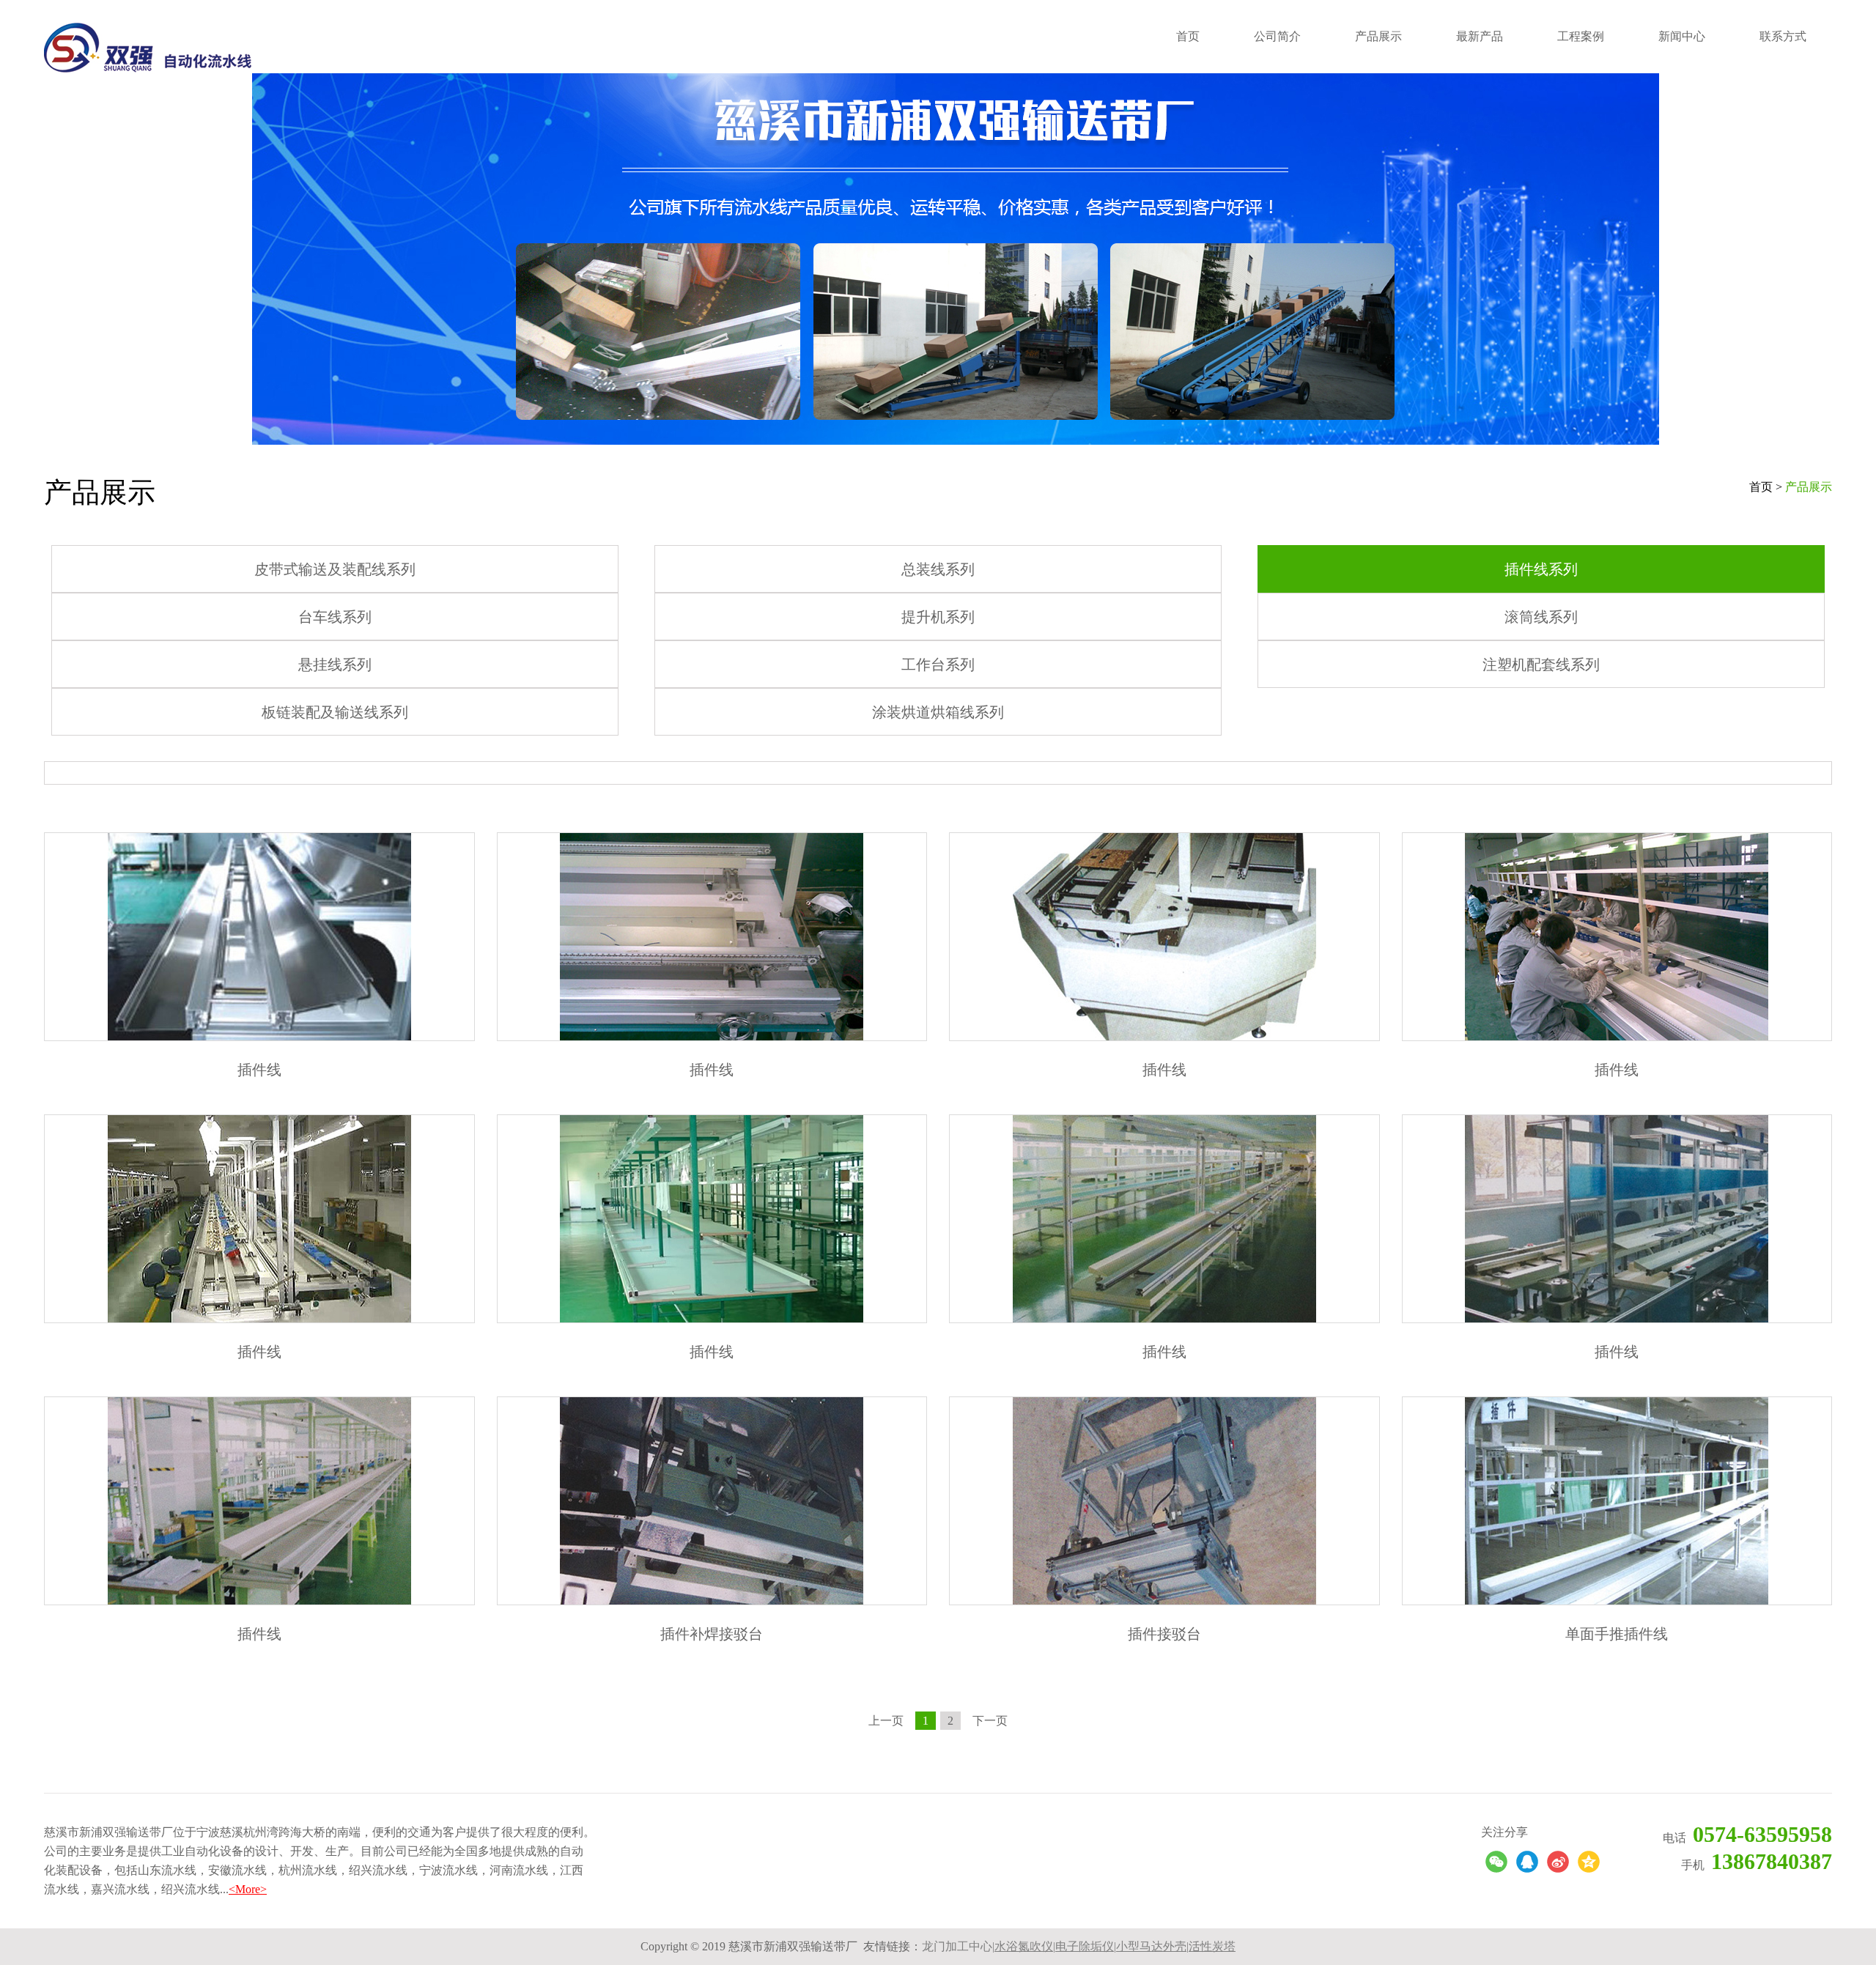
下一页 (990, 1721)
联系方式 (1783, 36)
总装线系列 (938, 569)
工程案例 (1581, 36)
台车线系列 (335, 617)
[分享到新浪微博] (1558, 1862)
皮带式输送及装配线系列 (335, 569)
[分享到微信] (1496, 1862)
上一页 (886, 1721)
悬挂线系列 (335, 665)
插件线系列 (1541, 569)
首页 (1188, 36)
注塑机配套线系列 (1541, 665)
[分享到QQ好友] (1527, 1862)
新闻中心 (1682, 36)
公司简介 (1277, 36)
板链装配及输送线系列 (335, 712)
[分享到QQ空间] (1589, 1862)
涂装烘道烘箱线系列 (938, 712)
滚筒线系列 (1541, 617)
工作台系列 (938, 665)
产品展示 (1378, 36)
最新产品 (1480, 36)
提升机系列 (938, 617)
